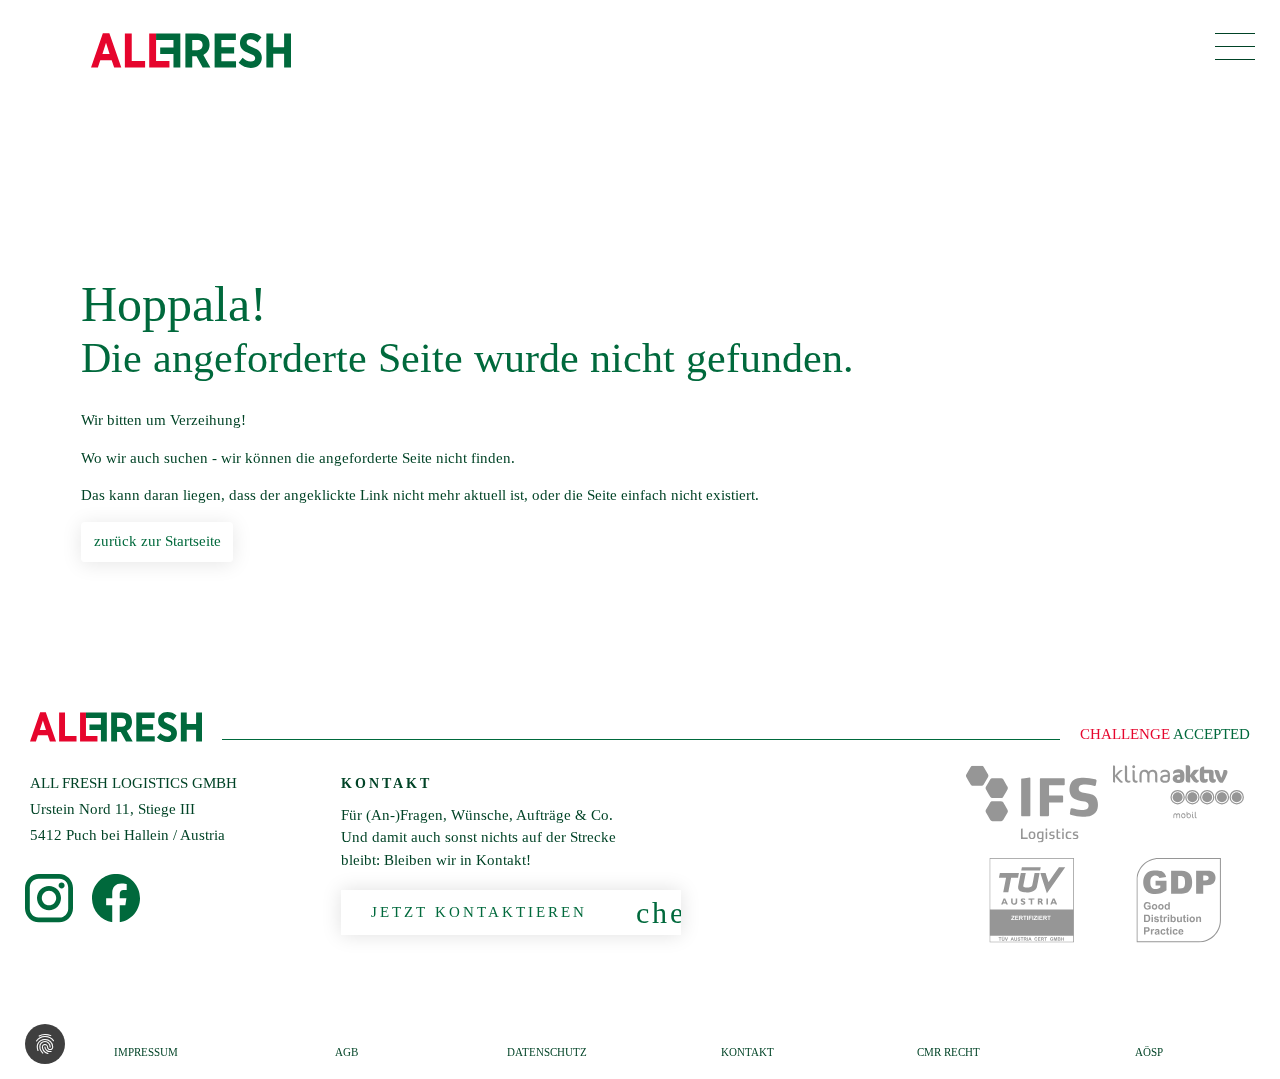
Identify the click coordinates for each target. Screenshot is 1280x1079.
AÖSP (1149, 1052)
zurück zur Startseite (157, 541)
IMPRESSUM (146, 1052)
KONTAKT (747, 1052)
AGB (346, 1052)
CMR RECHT (948, 1052)
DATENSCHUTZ (547, 1052)
